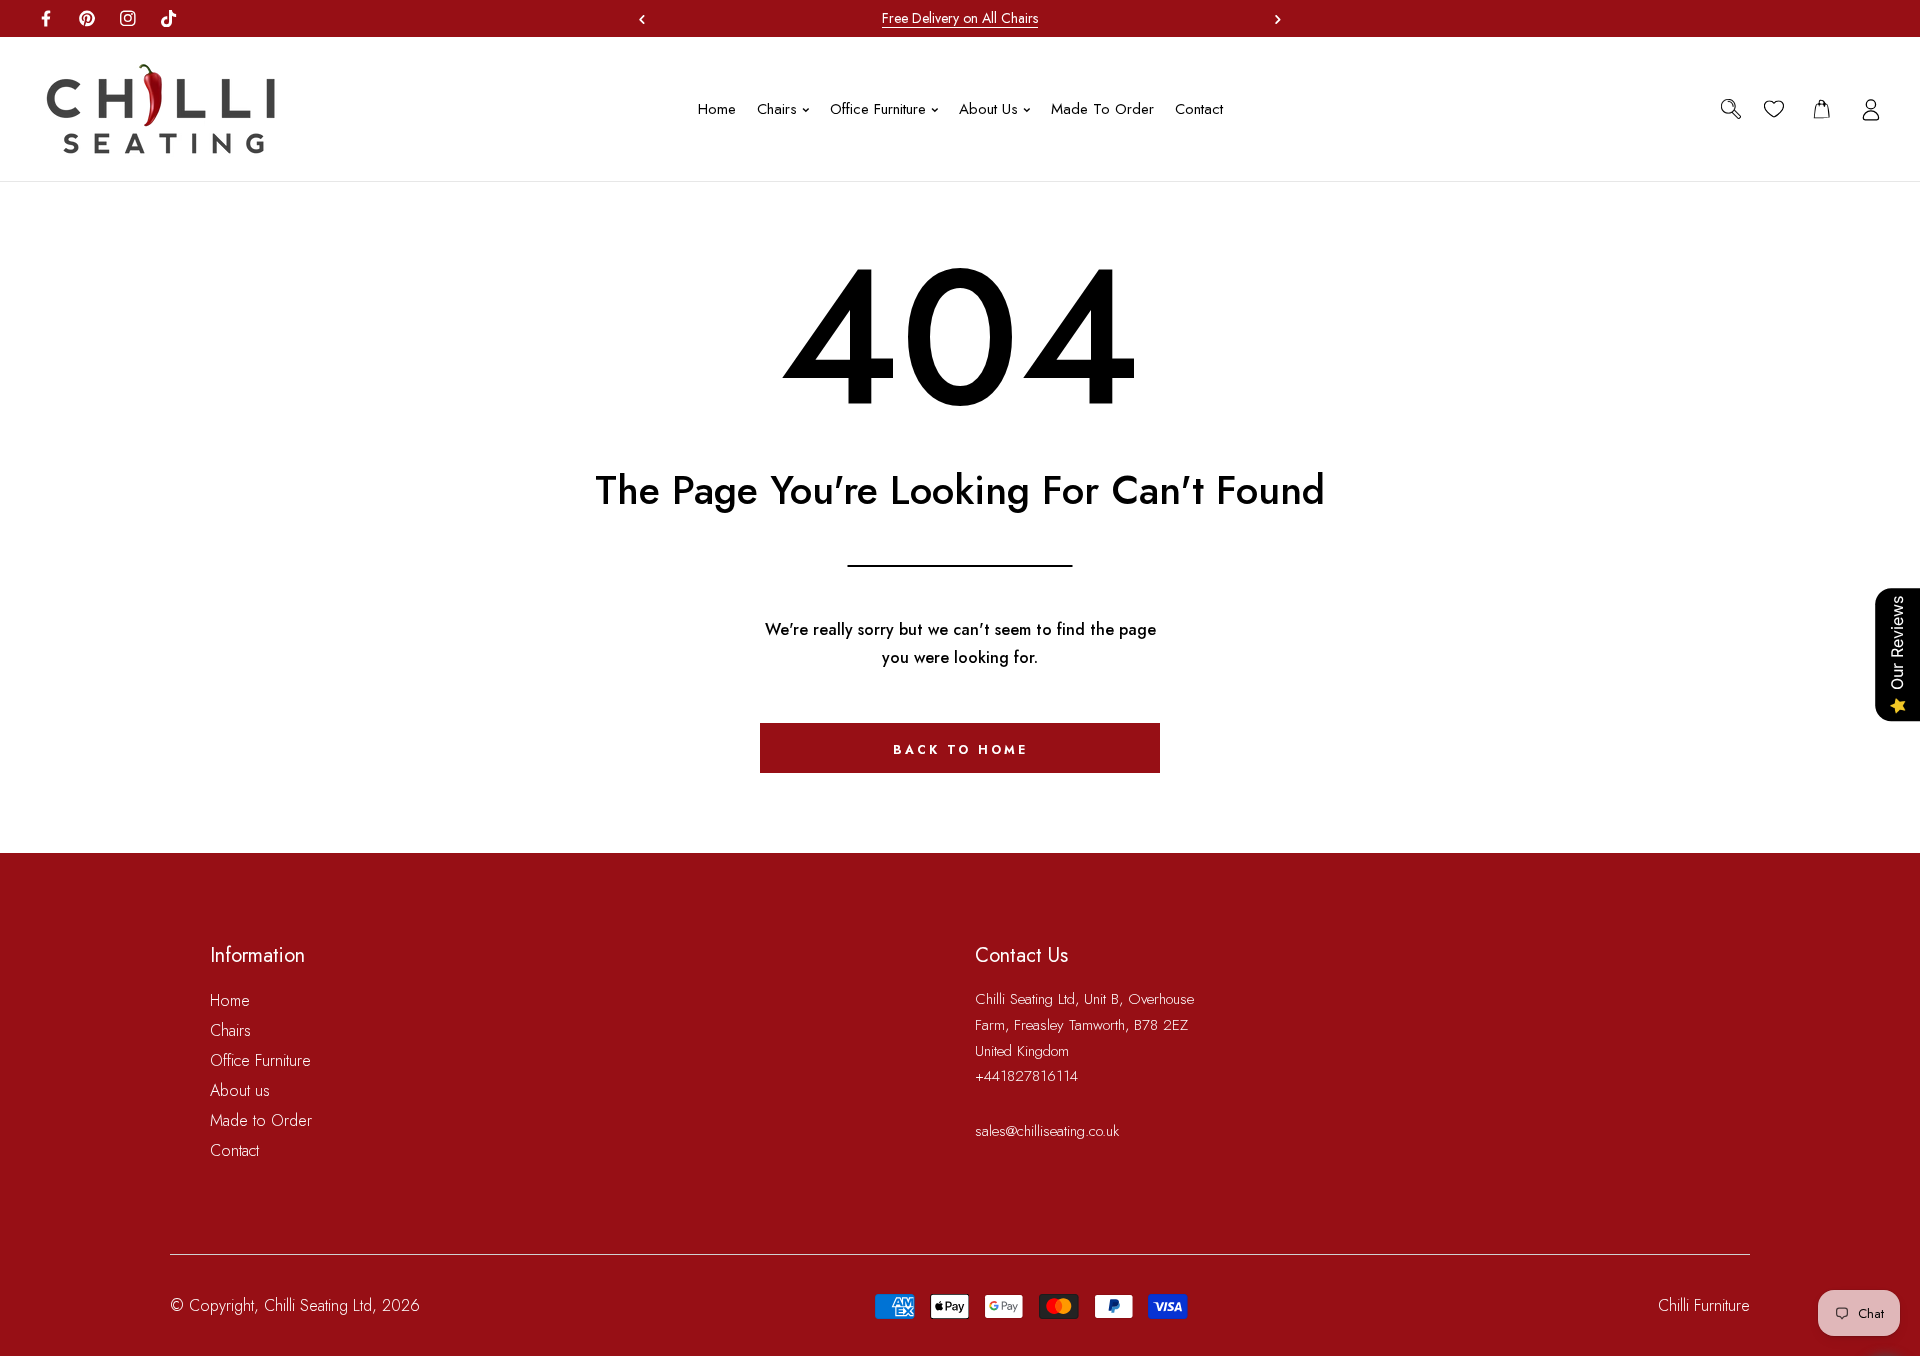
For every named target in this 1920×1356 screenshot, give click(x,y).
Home (230, 1000)
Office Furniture (260, 1060)
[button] (1273, 19)
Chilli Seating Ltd (318, 1305)
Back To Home (960, 750)
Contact (234, 1150)
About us (240, 1090)
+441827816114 (1026, 1076)
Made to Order (261, 1120)
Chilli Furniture (1704, 1305)
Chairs (230, 1030)
